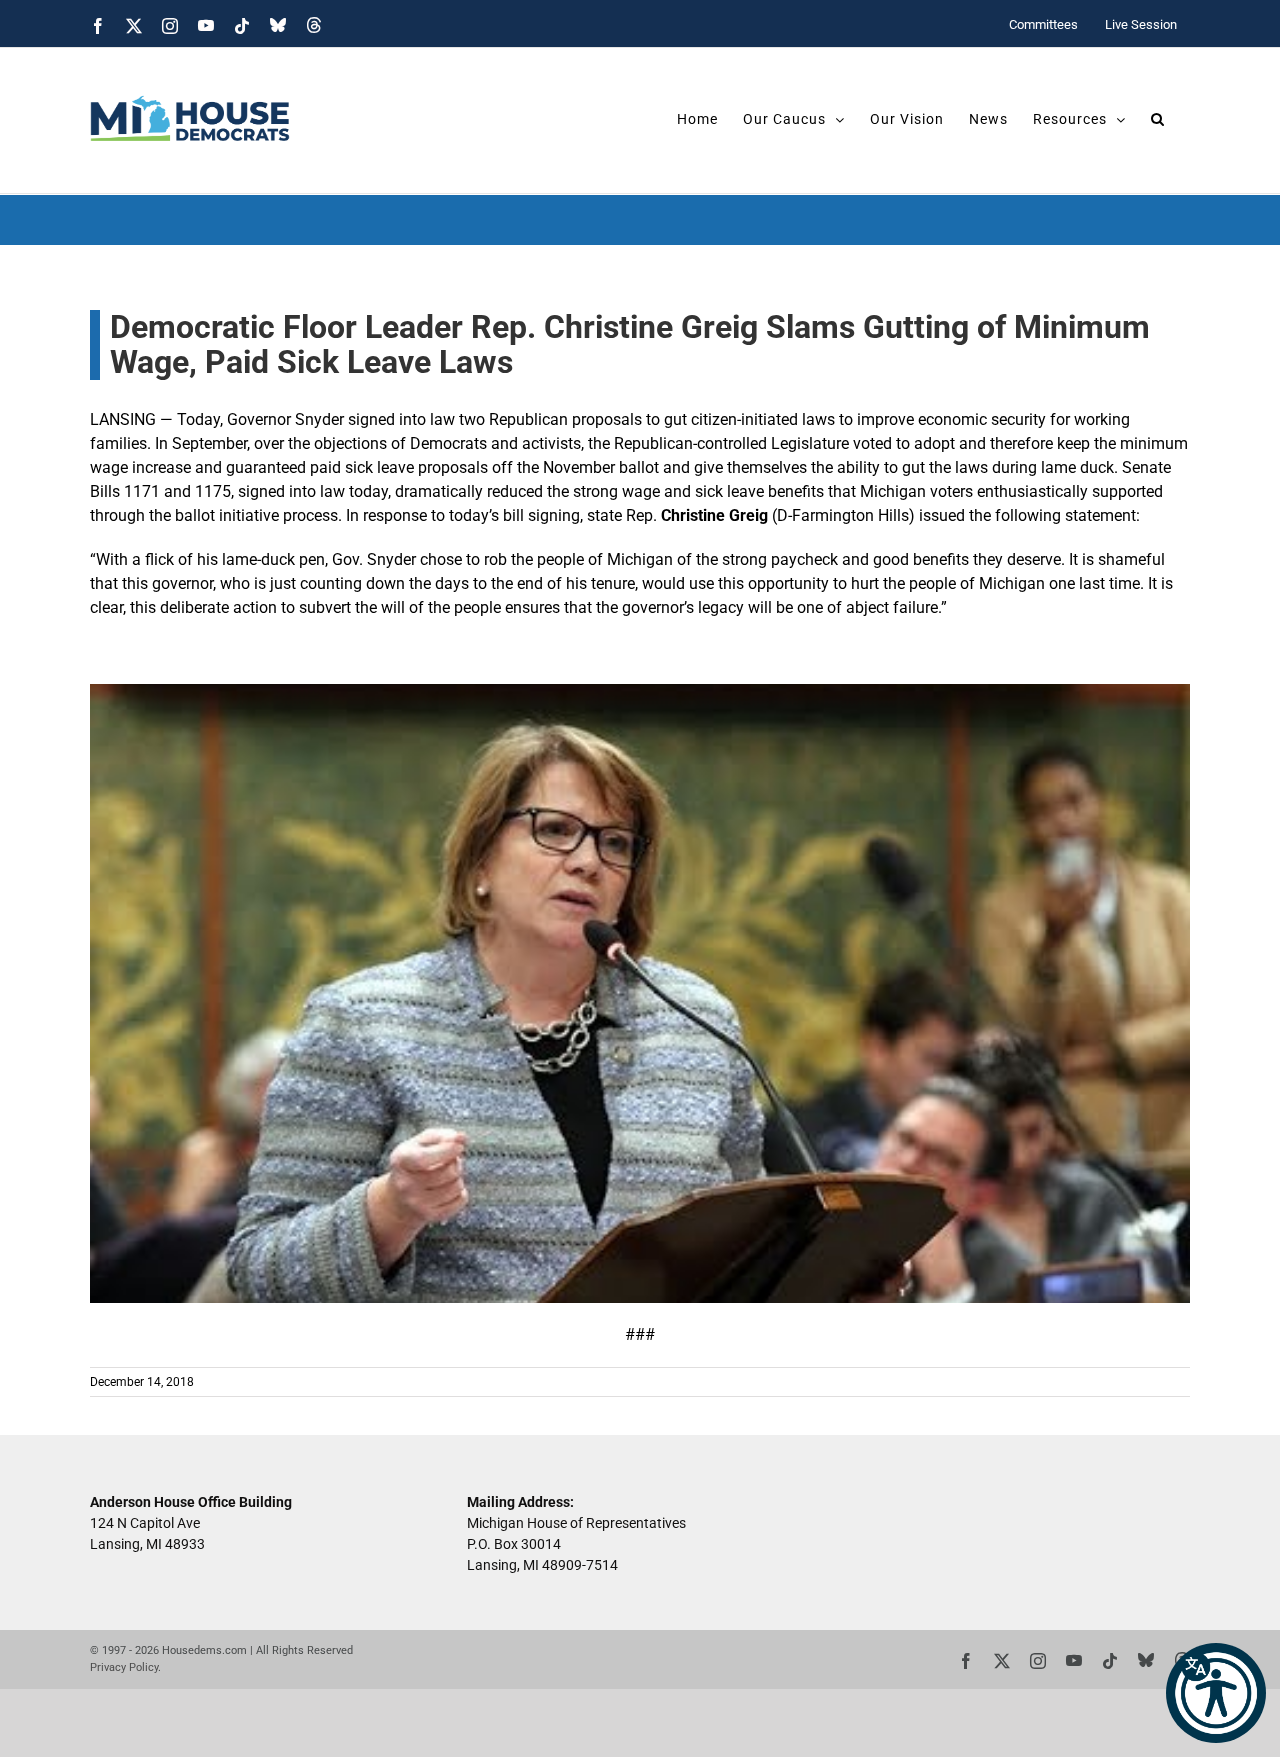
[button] (1216, 1693)
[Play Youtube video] (640, 993)
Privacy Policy (124, 1667)
